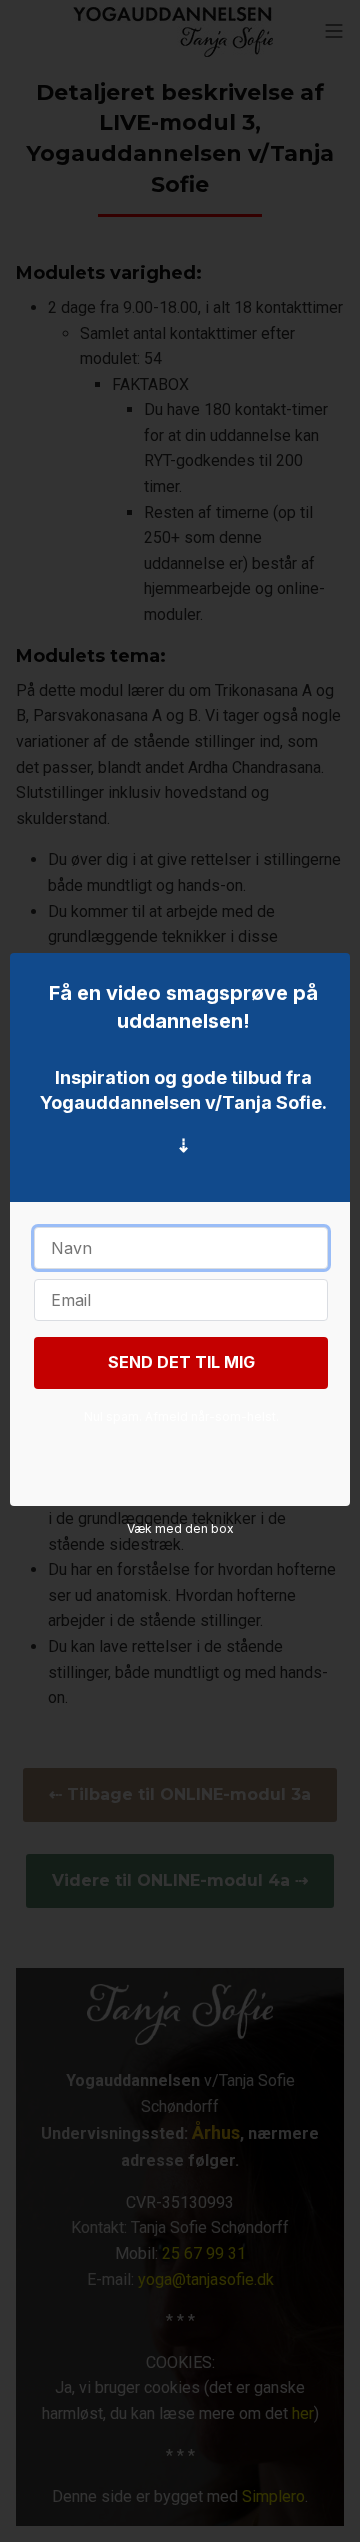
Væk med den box (180, 1528)
